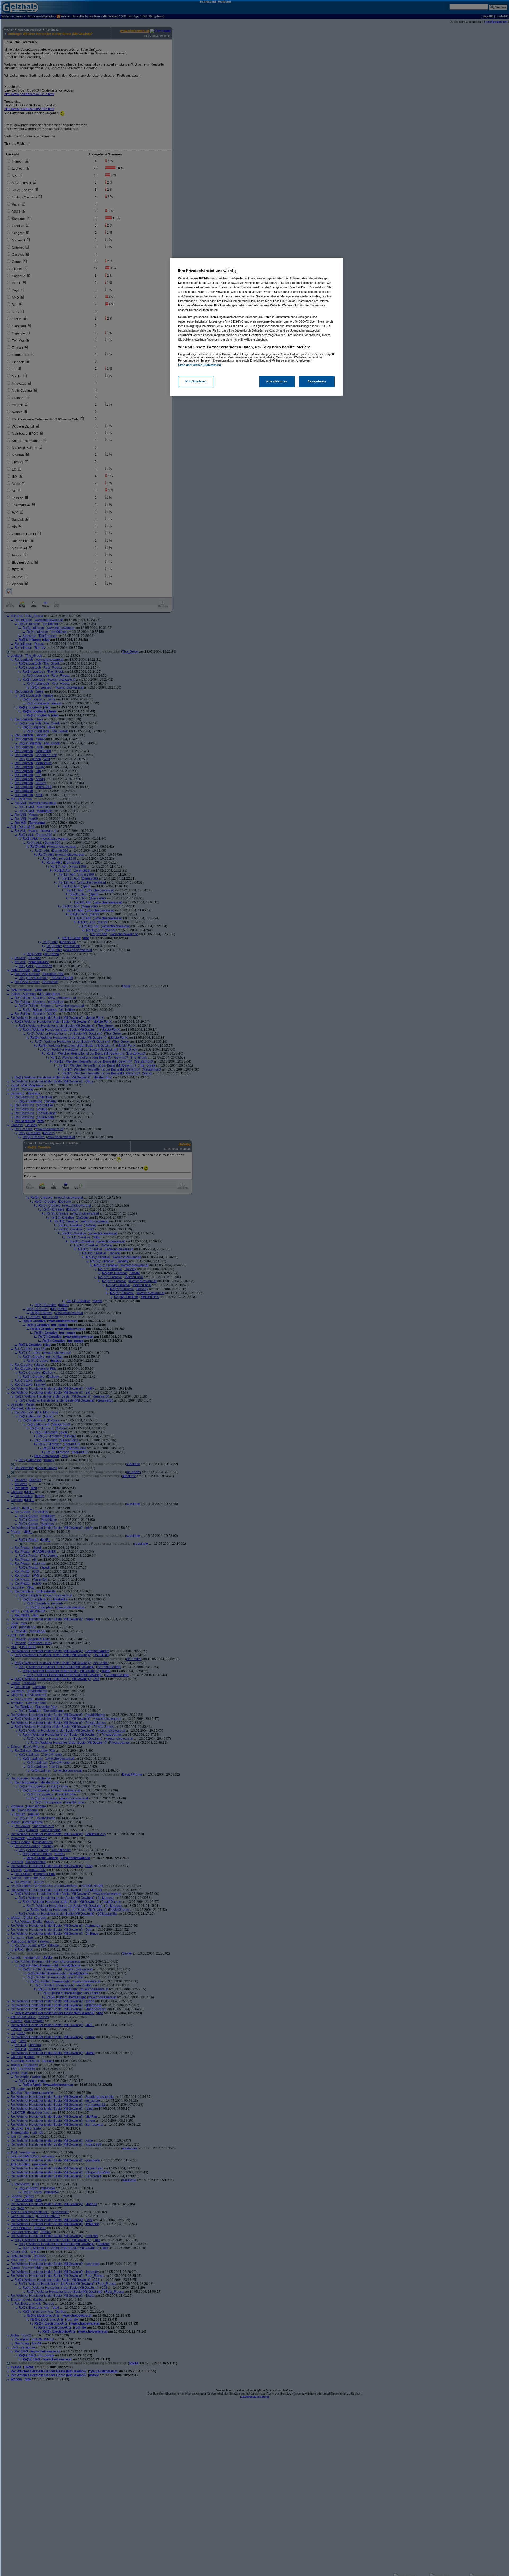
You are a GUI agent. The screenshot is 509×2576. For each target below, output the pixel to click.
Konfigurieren (196, 382)
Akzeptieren (317, 382)
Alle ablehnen (277, 382)
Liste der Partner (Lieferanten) (200, 365)
